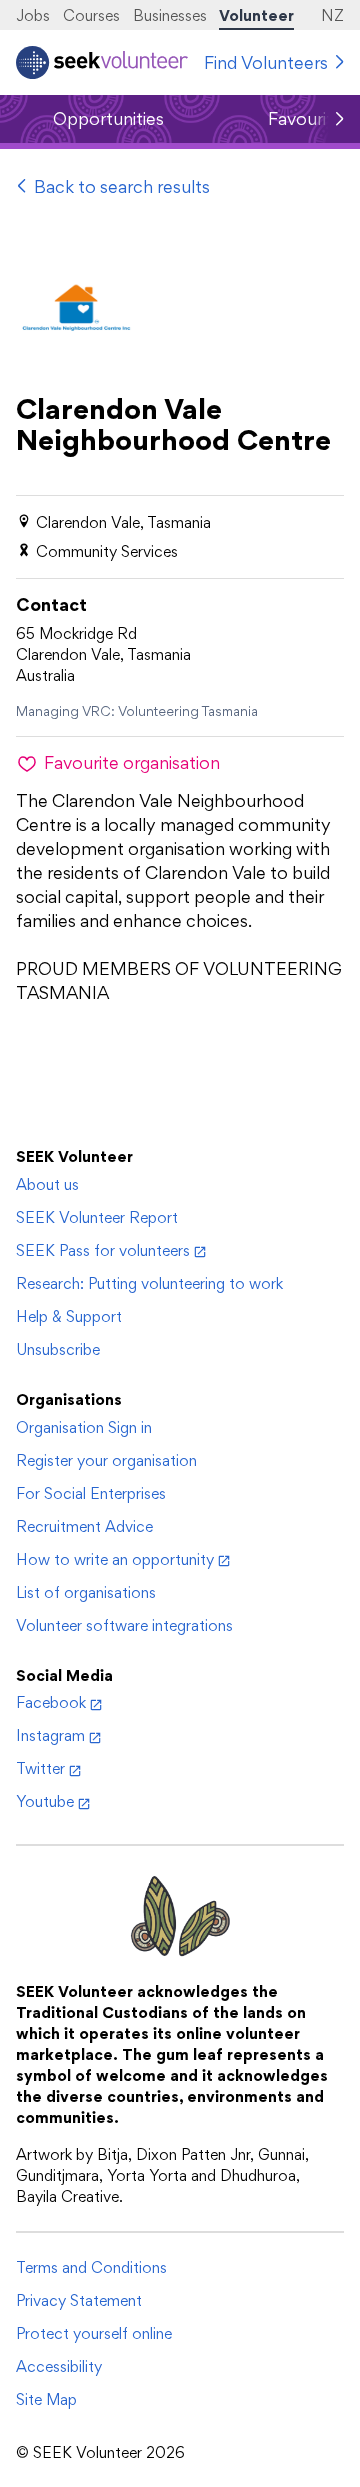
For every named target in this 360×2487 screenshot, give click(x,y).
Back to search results (122, 186)
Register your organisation (106, 1460)
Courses (91, 15)
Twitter (40, 1768)
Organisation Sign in (84, 1427)
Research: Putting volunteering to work (149, 1283)
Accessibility (59, 2366)
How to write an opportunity (115, 1559)
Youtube (45, 1801)
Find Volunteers (266, 62)
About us (47, 1184)
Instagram (50, 1735)
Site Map (46, 2399)
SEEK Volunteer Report (97, 1217)
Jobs (33, 15)
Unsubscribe (58, 1349)
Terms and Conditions (91, 2267)
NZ (332, 15)
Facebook (51, 1702)
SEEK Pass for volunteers (103, 1250)
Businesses (170, 15)
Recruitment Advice (84, 1526)
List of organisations (86, 1592)
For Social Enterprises (91, 1493)
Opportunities (108, 118)
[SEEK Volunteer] (102, 62)
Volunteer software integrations (124, 1625)
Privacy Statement (79, 2300)
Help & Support (69, 1316)
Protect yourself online (94, 2333)
